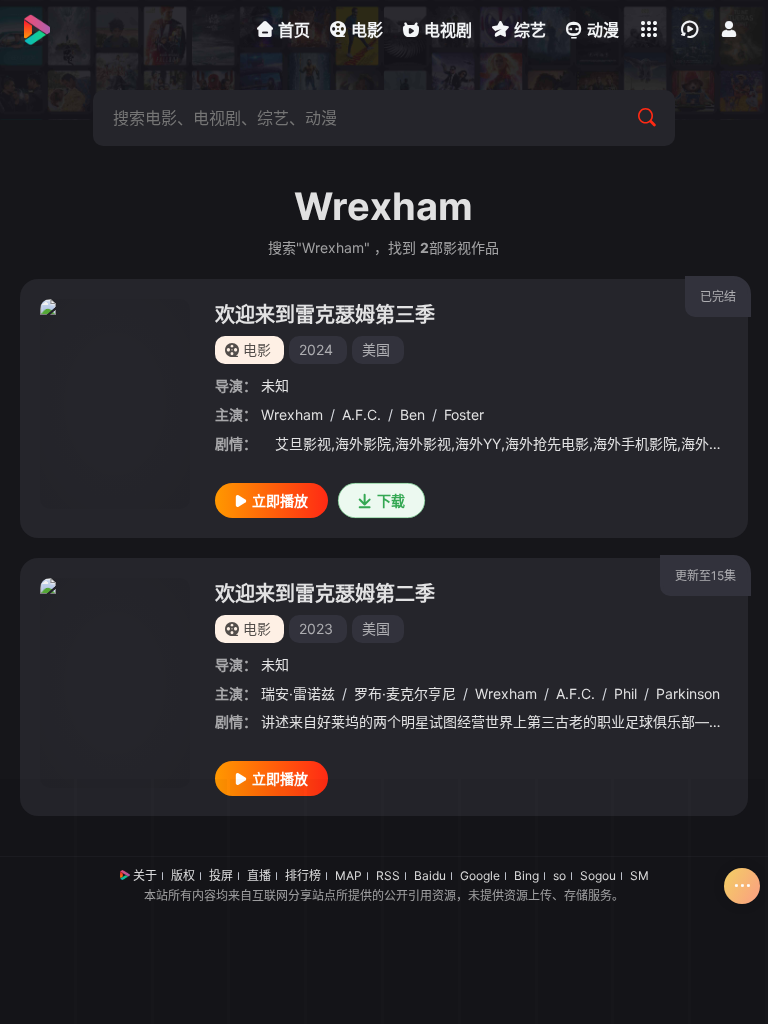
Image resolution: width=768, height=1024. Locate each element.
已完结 (718, 296)
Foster (464, 414)
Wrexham (292, 414)
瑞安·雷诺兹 (298, 693)
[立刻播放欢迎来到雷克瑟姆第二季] (115, 683)
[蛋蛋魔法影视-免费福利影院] (35, 30)
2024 (316, 349)
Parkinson (688, 693)
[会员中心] (729, 29)
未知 (275, 385)
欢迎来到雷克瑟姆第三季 (325, 315)
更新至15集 (705, 575)
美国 (376, 349)
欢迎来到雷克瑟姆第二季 (325, 594)
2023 (316, 628)
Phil (625, 693)
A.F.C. (361, 414)
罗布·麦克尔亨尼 (405, 693)
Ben (412, 414)
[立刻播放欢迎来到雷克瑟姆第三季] (115, 404)
